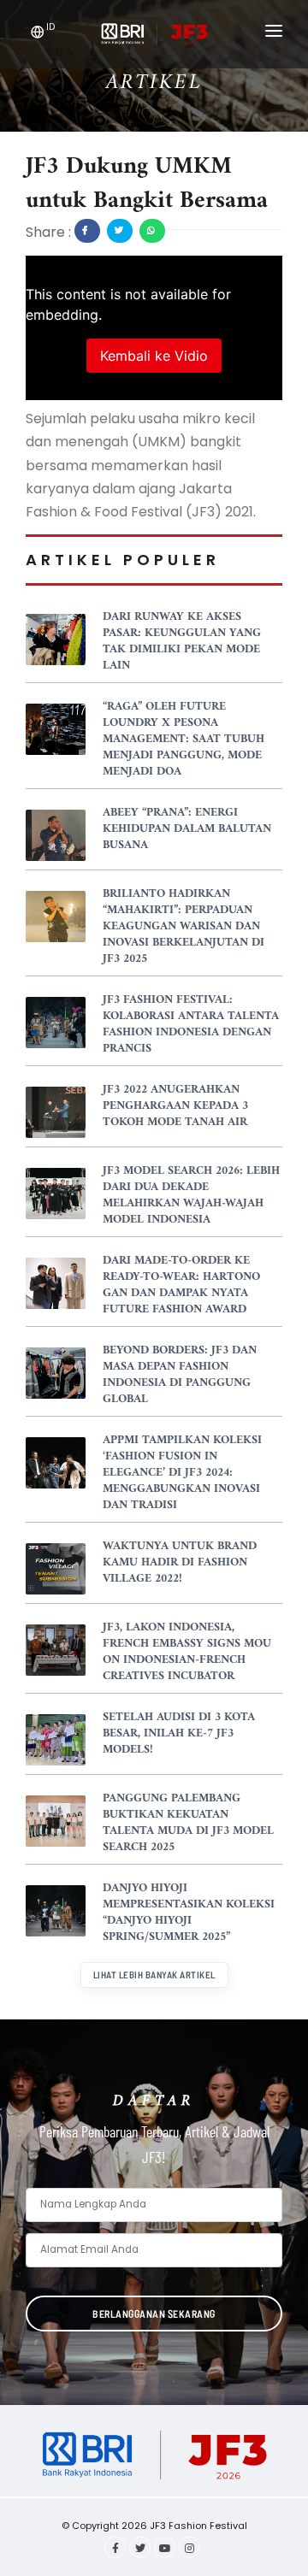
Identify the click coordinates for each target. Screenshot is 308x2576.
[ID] (38, 34)
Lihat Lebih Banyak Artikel (154, 1975)
